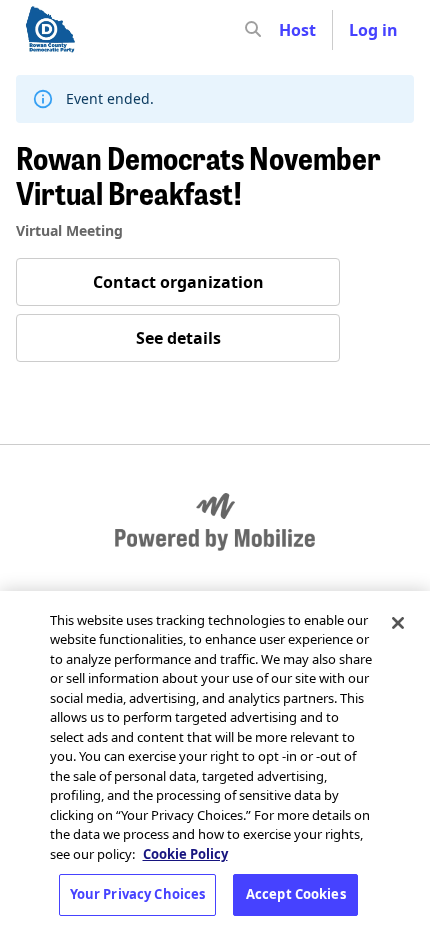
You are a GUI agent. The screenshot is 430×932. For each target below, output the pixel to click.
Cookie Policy (185, 854)
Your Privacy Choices (138, 894)
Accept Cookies (296, 894)
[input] (289, 30)
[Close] (398, 623)
